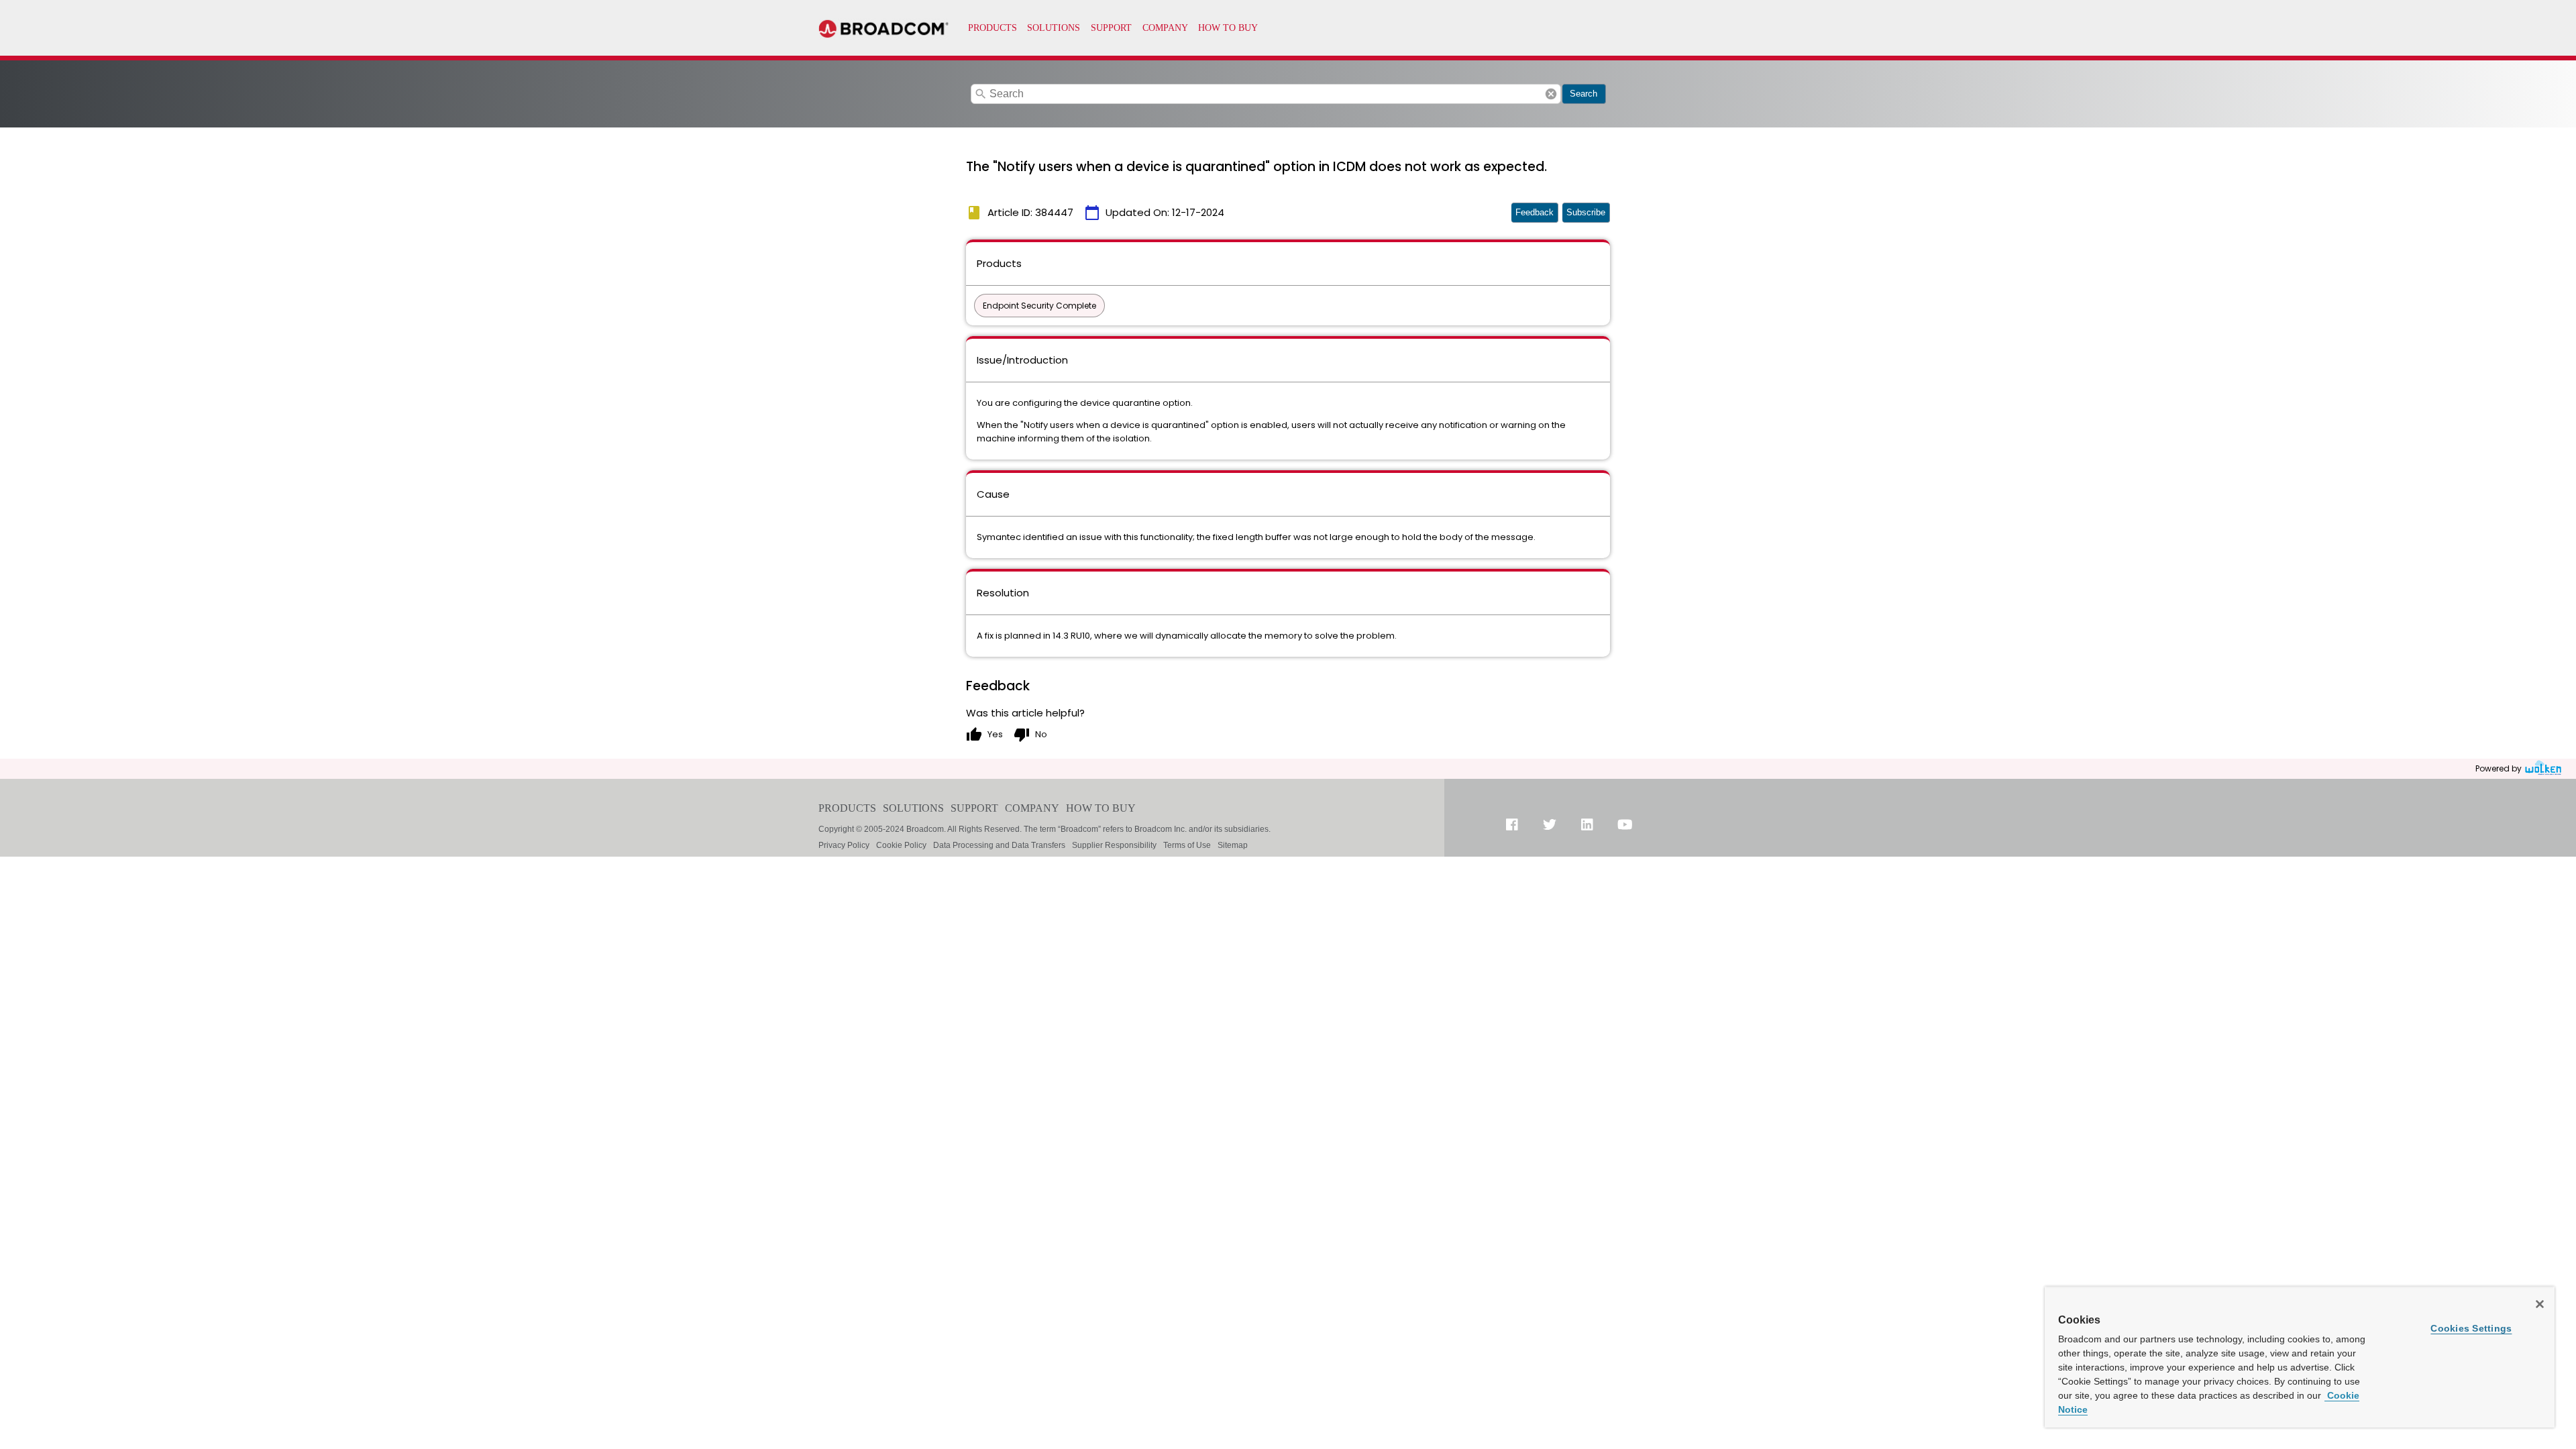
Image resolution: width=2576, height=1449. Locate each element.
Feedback (1535, 212)
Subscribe (1586, 212)
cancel (1551, 94)
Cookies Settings (2471, 1328)
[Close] (2540, 1304)
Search (1584, 94)
